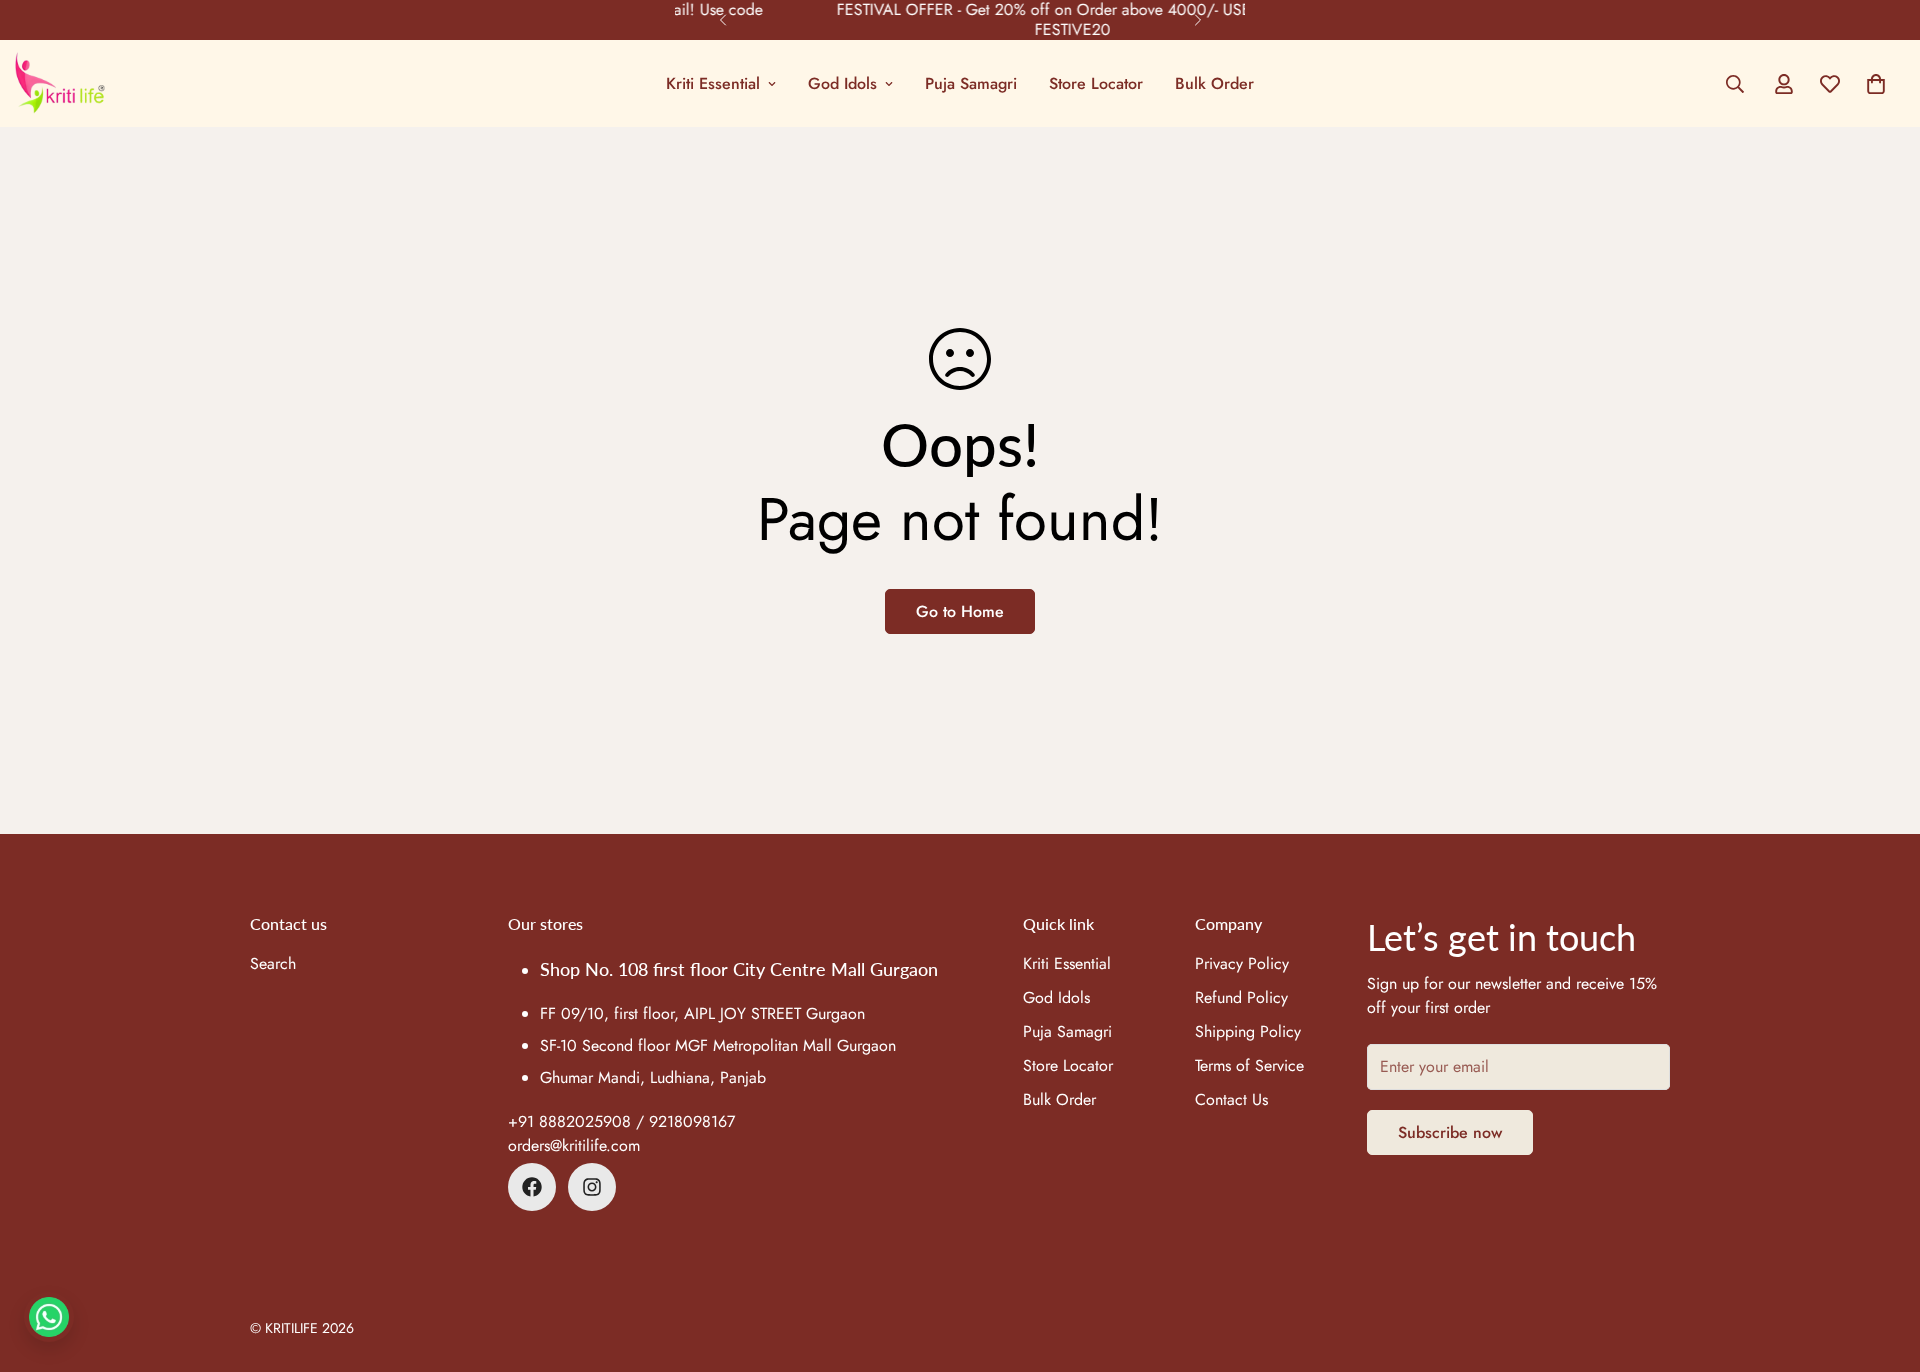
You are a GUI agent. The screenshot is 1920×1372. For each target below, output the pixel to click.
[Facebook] (532, 1187)
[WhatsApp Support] (49, 1317)
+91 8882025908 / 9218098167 (621, 1121)
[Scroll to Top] (1881, 1263)
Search (273, 963)
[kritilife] (60, 83)
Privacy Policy (1242, 963)
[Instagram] (592, 1187)
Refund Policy (1241, 997)
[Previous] (722, 20)
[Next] (1197, 20)
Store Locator (1096, 83)
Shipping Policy (1248, 1031)
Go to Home (960, 611)
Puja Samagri (971, 83)
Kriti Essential (713, 83)
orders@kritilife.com (574, 1145)
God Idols (842, 83)
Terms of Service (1249, 1065)
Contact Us (1231, 1099)
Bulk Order (1214, 83)
